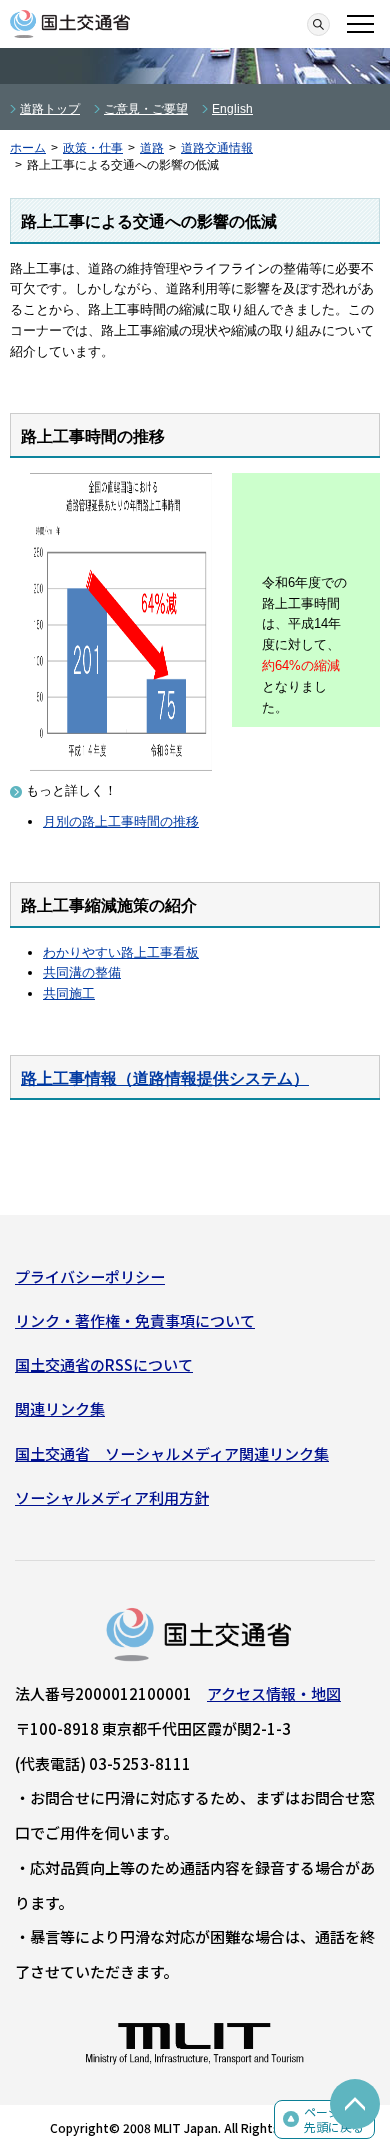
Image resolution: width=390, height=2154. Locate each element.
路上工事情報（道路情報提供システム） (165, 1078)
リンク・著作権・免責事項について (135, 1320)
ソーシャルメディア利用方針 (112, 1497)
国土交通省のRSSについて (104, 1364)
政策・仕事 (93, 148)
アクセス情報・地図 (274, 1693)
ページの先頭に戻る (334, 2119)
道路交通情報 (217, 148)
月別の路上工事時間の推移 (121, 821)
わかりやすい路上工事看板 (121, 952)
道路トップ (50, 109)
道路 (152, 148)
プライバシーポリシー (90, 1276)
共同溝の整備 (82, 972)
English (232, 109)
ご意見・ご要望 (146, 109)
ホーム (28, 148)
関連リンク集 (60, 1408)
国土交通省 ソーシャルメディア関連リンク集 (172, 1453)
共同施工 (69, 993)
